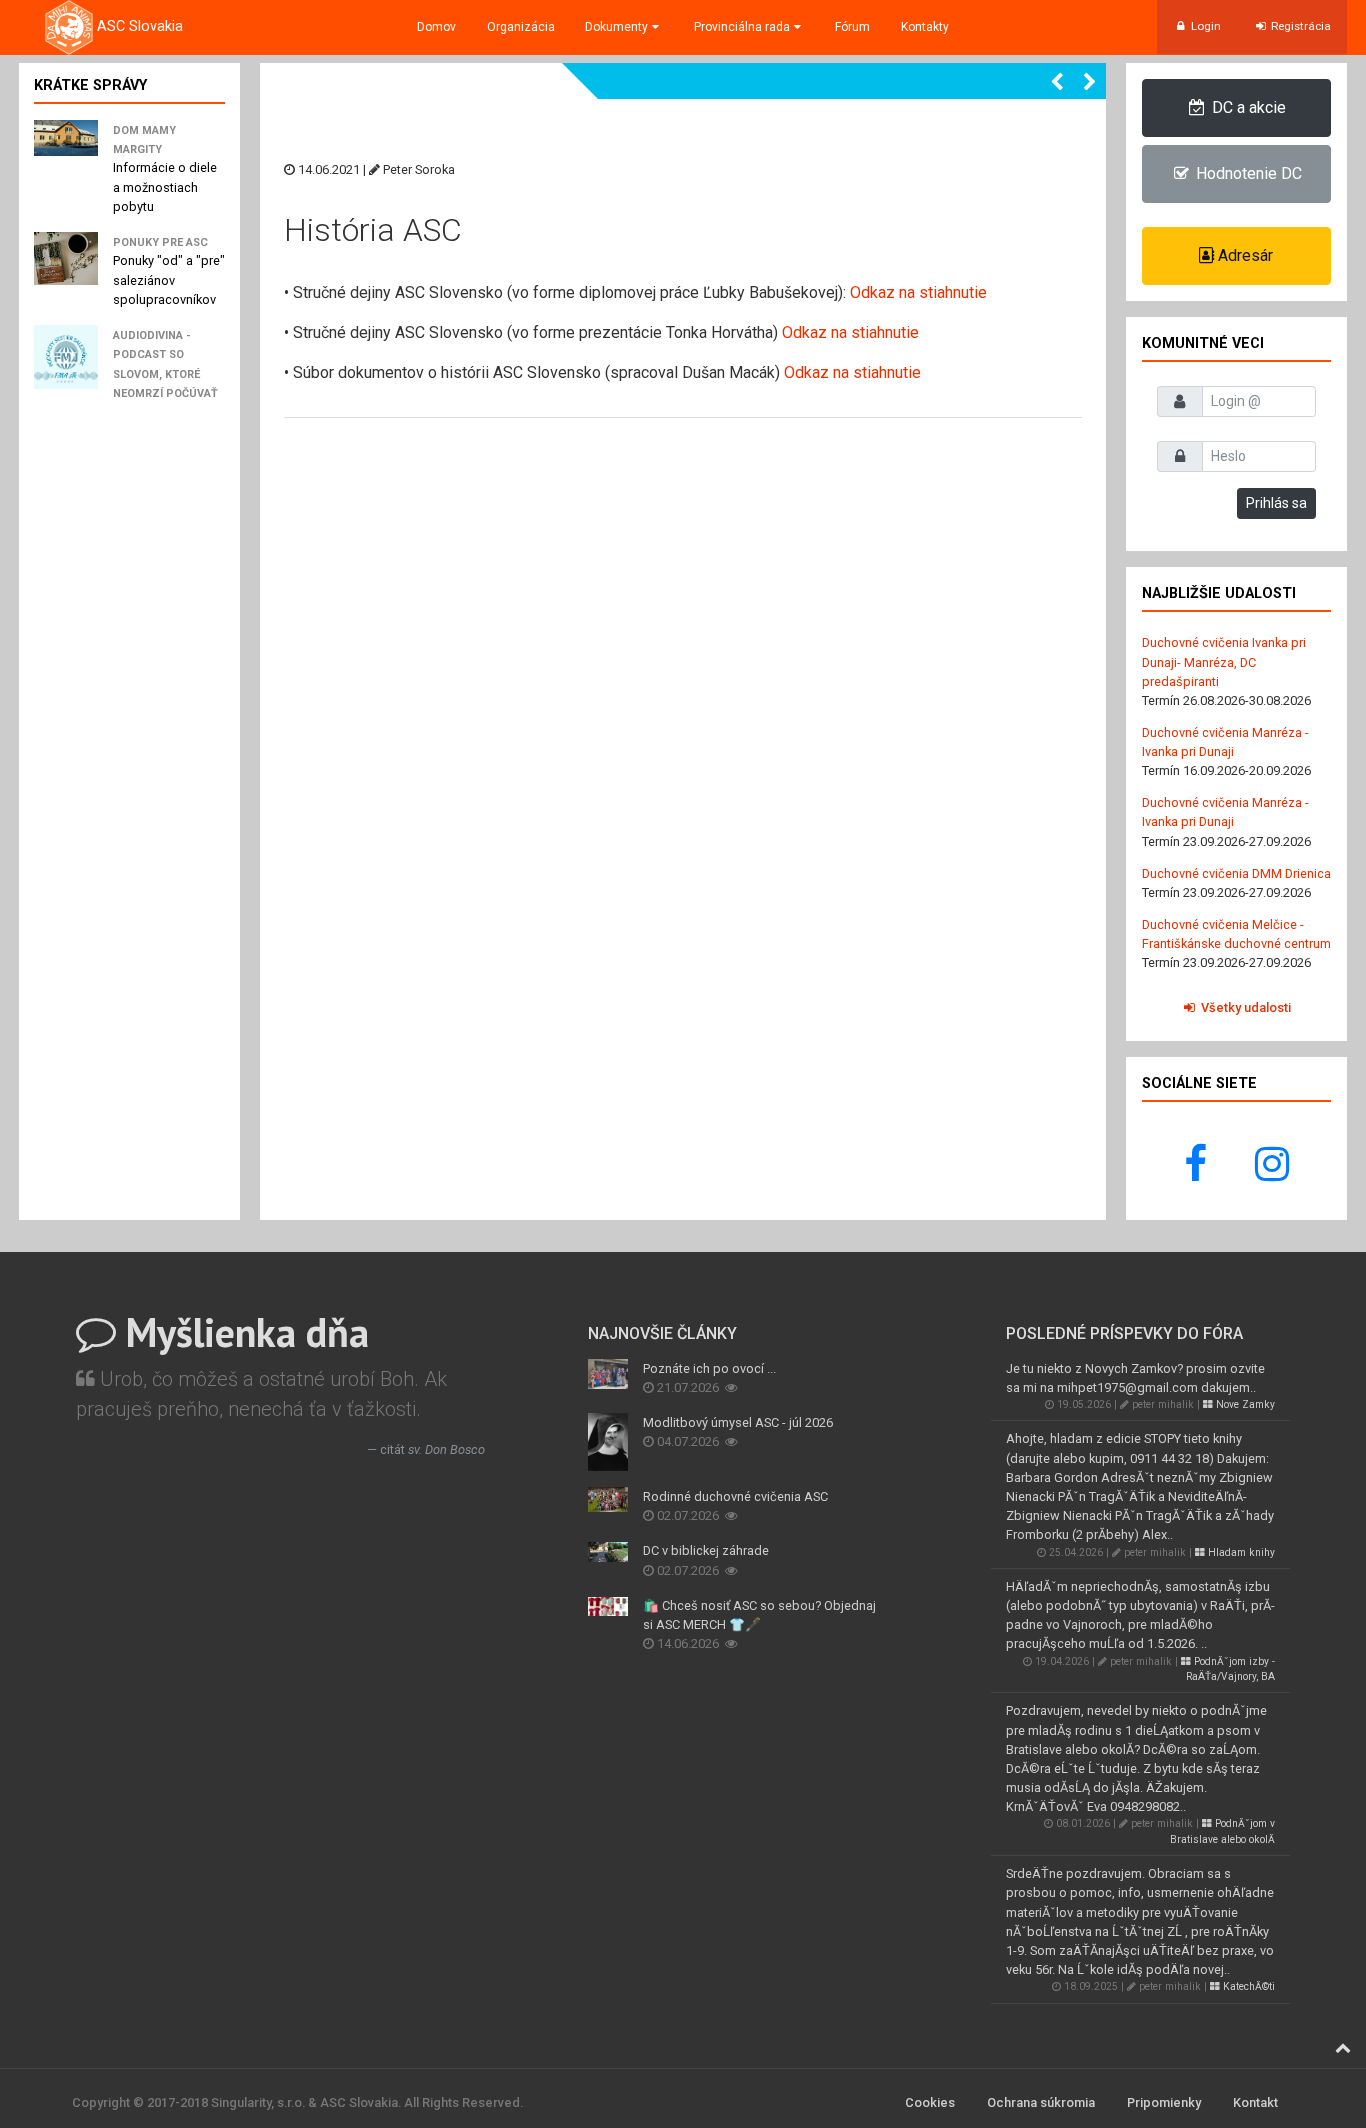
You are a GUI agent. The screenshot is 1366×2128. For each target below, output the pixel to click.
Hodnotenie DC (1247, 173)
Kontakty (925, 27)
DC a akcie (1247, 107)
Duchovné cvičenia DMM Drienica (1236, 873)
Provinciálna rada (742, 27)
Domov (436, 27)
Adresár (1243, 255)
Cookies (930, 2102)
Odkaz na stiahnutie (918, 292)
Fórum (852, 27)
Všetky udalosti (1244, 1007)
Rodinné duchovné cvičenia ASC (735, 1496)
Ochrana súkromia (1041, 2102)
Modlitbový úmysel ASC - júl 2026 (738, 1422)
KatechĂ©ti (1247, 1986)
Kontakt (1255, 2102)
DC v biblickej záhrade (706, 1550)
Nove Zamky (1244, 1404)
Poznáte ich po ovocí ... (709, 1368)
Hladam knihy (1240, 1552)
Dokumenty (616, 27)
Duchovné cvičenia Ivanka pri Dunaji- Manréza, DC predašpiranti (1224, 661)
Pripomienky (1164, 2102)
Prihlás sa (1276, 503)
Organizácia (521, 27)
